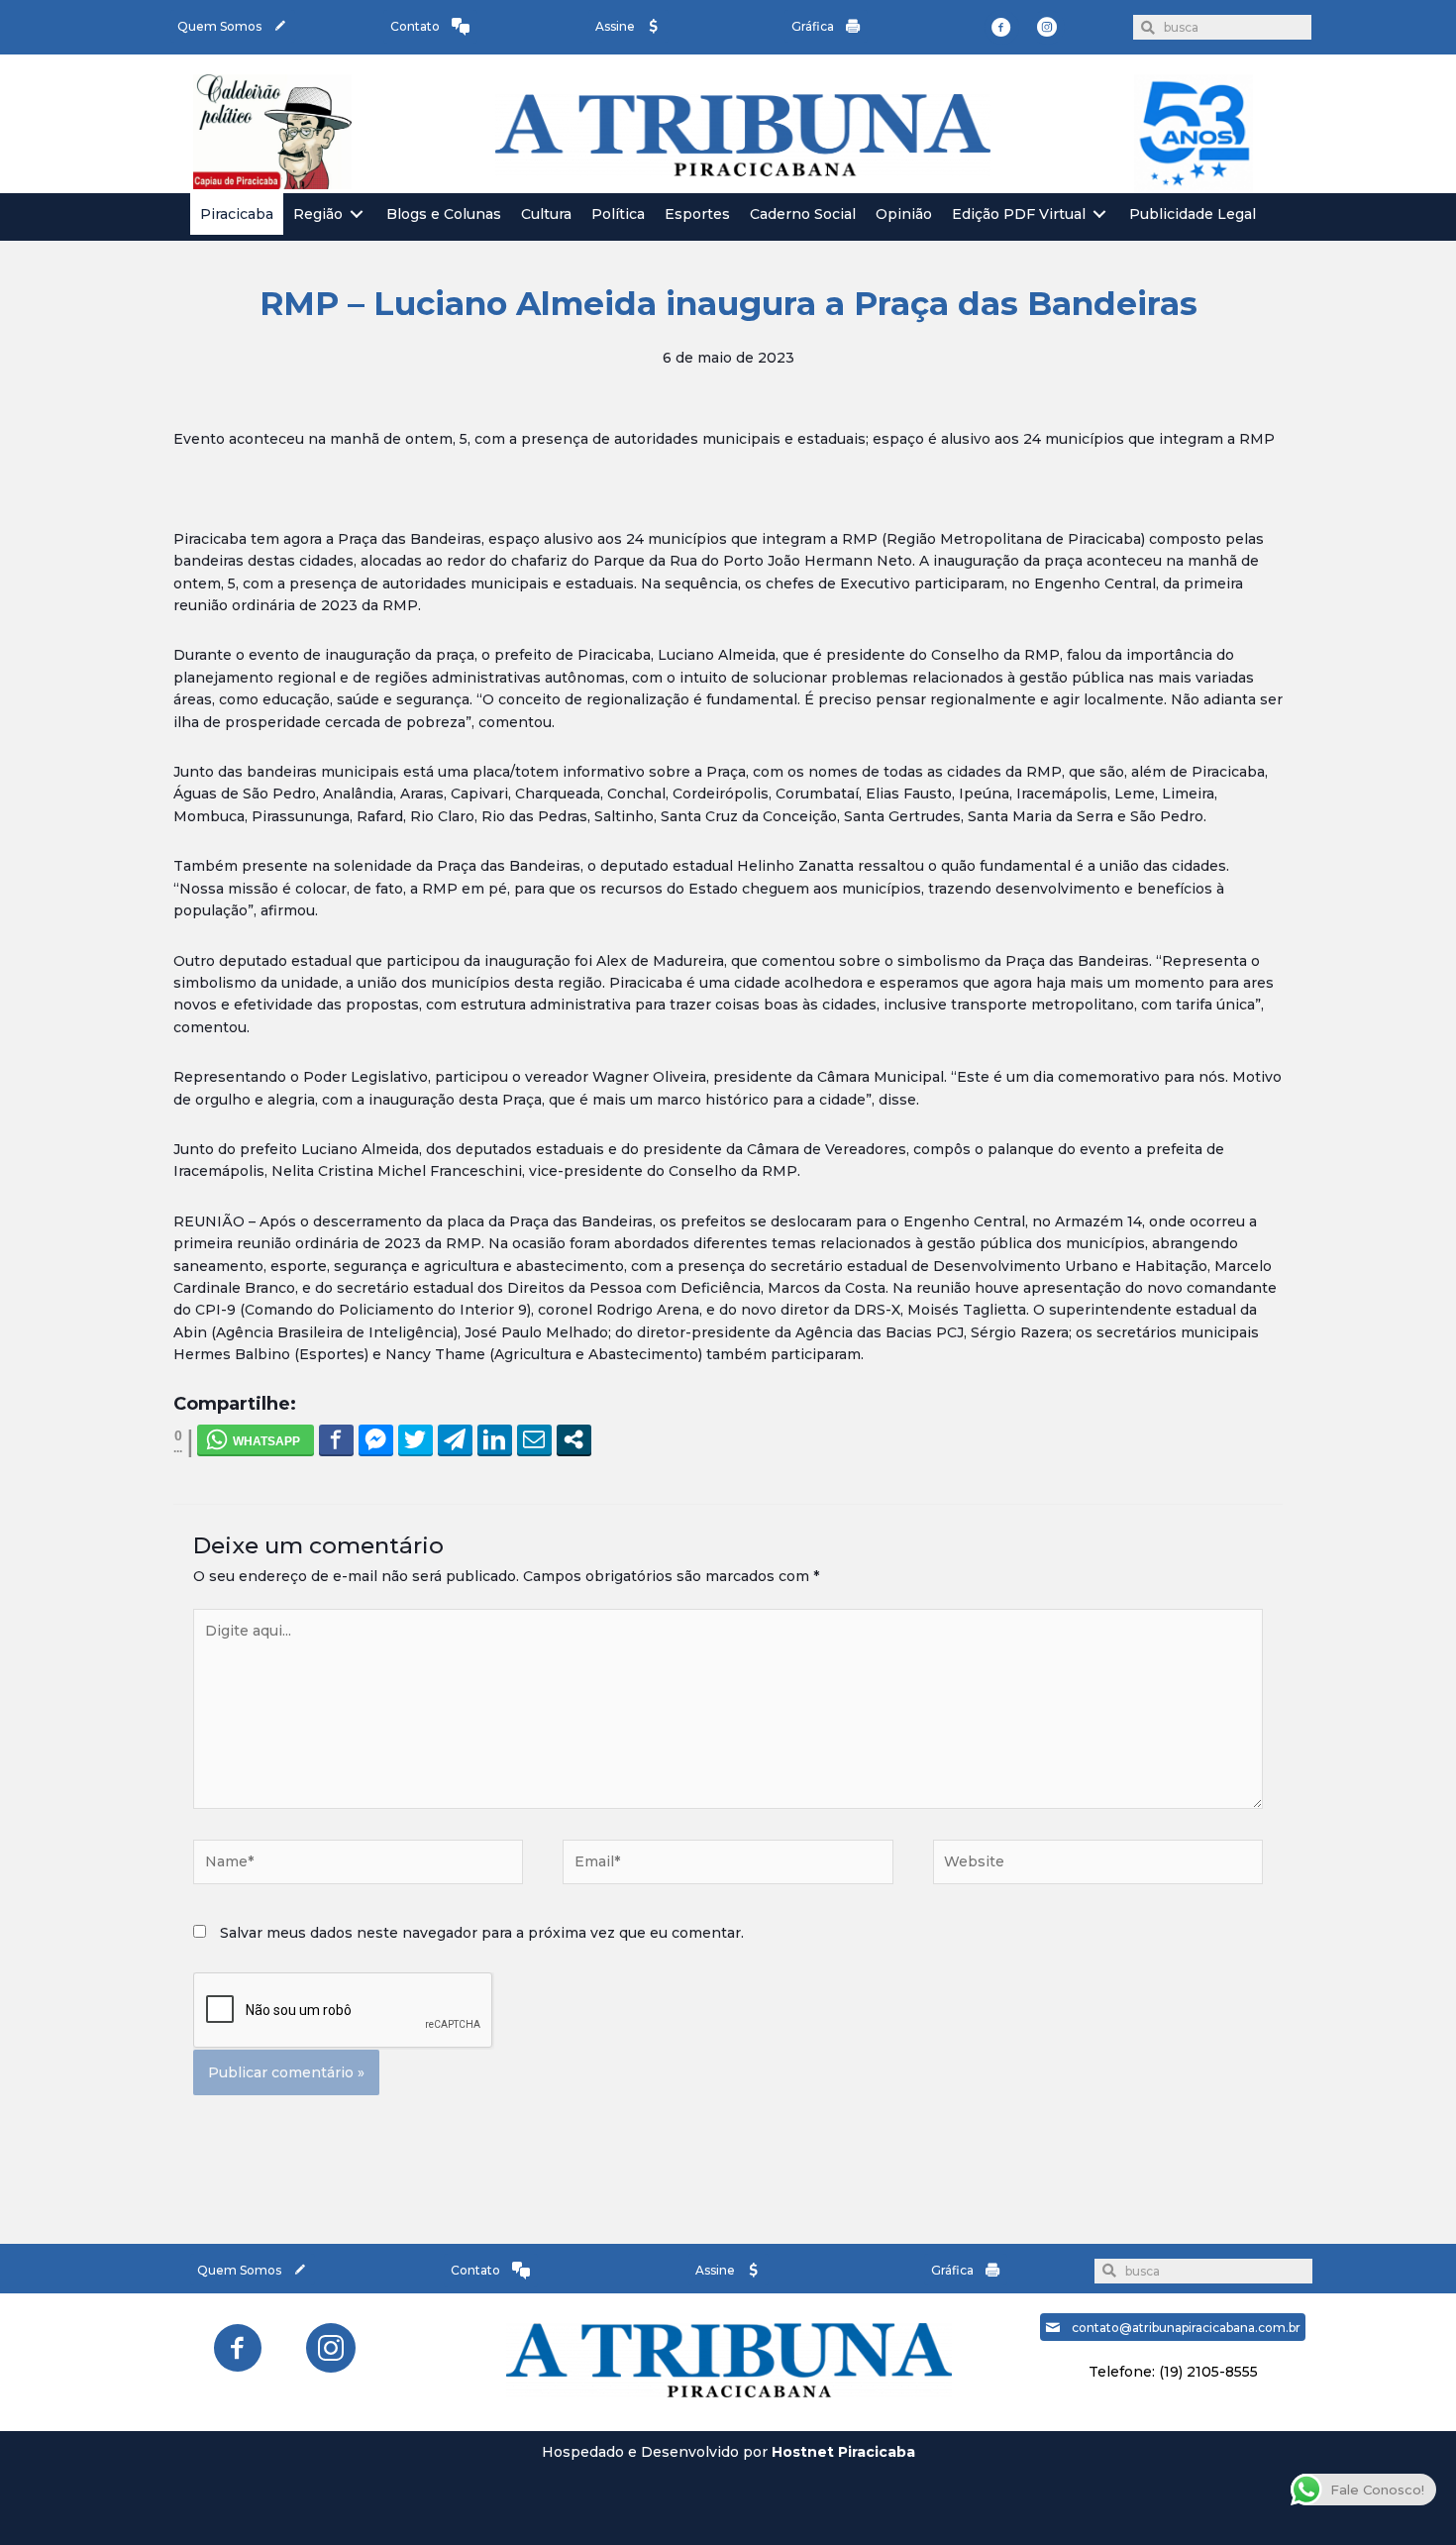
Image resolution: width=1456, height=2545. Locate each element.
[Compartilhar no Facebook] (336, 1439)
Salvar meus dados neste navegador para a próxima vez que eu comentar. (482, 1933)
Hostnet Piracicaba (843, 2452)
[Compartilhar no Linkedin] (495, 1439)
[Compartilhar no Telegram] (455, 1439)
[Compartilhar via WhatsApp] (256, 1439)
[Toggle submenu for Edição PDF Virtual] (1099, 214)
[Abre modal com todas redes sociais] (574, 1439)
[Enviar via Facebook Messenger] (376, 1439)
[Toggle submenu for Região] (357, 214)
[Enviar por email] (534, 1439)
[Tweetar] (416, 1439)
